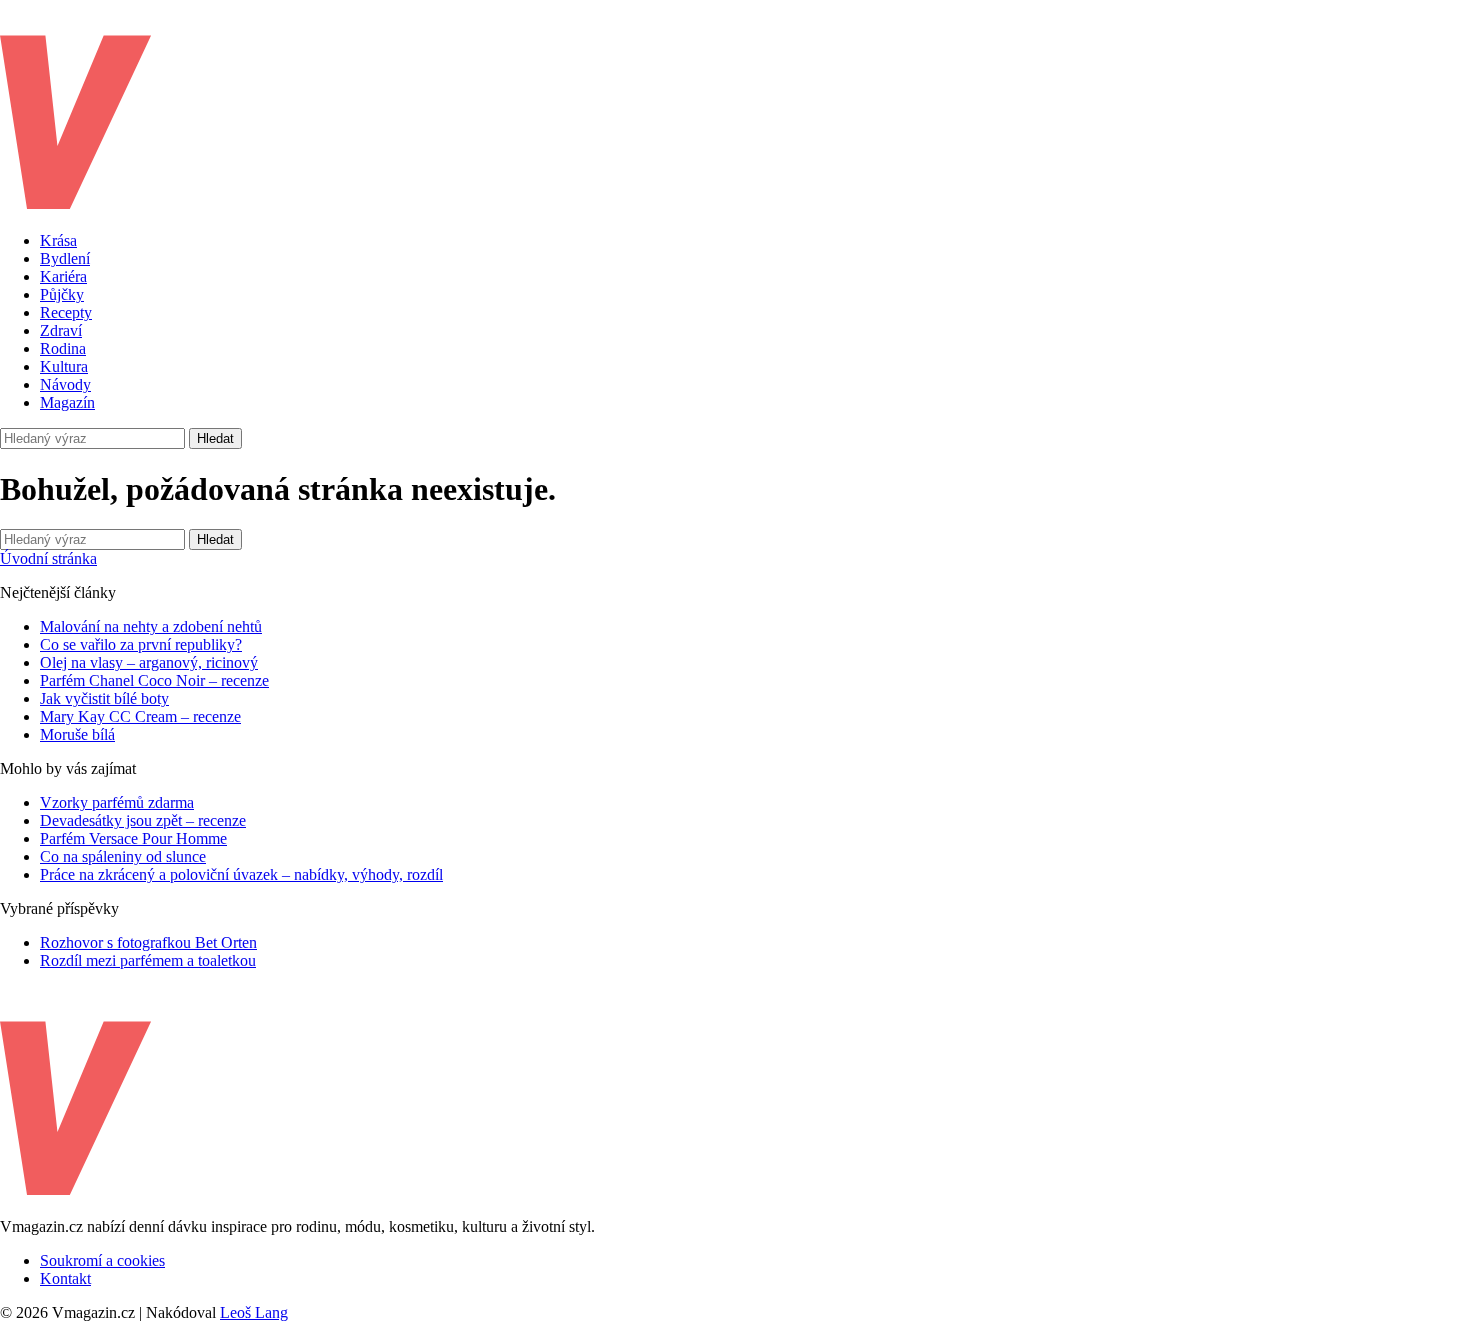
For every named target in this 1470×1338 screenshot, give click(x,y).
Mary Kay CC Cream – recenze (140, 716)
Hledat (215, 438)
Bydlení (65, 258)
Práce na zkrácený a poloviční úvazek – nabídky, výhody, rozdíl (241, 874)
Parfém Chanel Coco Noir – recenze (154, 680)
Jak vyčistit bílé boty (104, 698)
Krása (58, 240)
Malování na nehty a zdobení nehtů (151, 626)
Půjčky (62, 294)
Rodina (63, 348)
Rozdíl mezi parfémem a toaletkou (148, 960)
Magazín (67, 402)
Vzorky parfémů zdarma (117, 802)
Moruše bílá (77, 734)
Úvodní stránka (48, 558)
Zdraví (61, 330)
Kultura (64, 366)
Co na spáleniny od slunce (123, 856)
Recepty (66, 312)
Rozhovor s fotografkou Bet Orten (148, 942)
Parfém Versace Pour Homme (133, 838)
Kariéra (63, 276)
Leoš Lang (254, 1312)
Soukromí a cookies (102, 1260)
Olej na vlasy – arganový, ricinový (149, 662)
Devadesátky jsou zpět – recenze (143, 820)
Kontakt (65, 1278)
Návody (65, 384)
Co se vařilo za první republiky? (141, 644)
